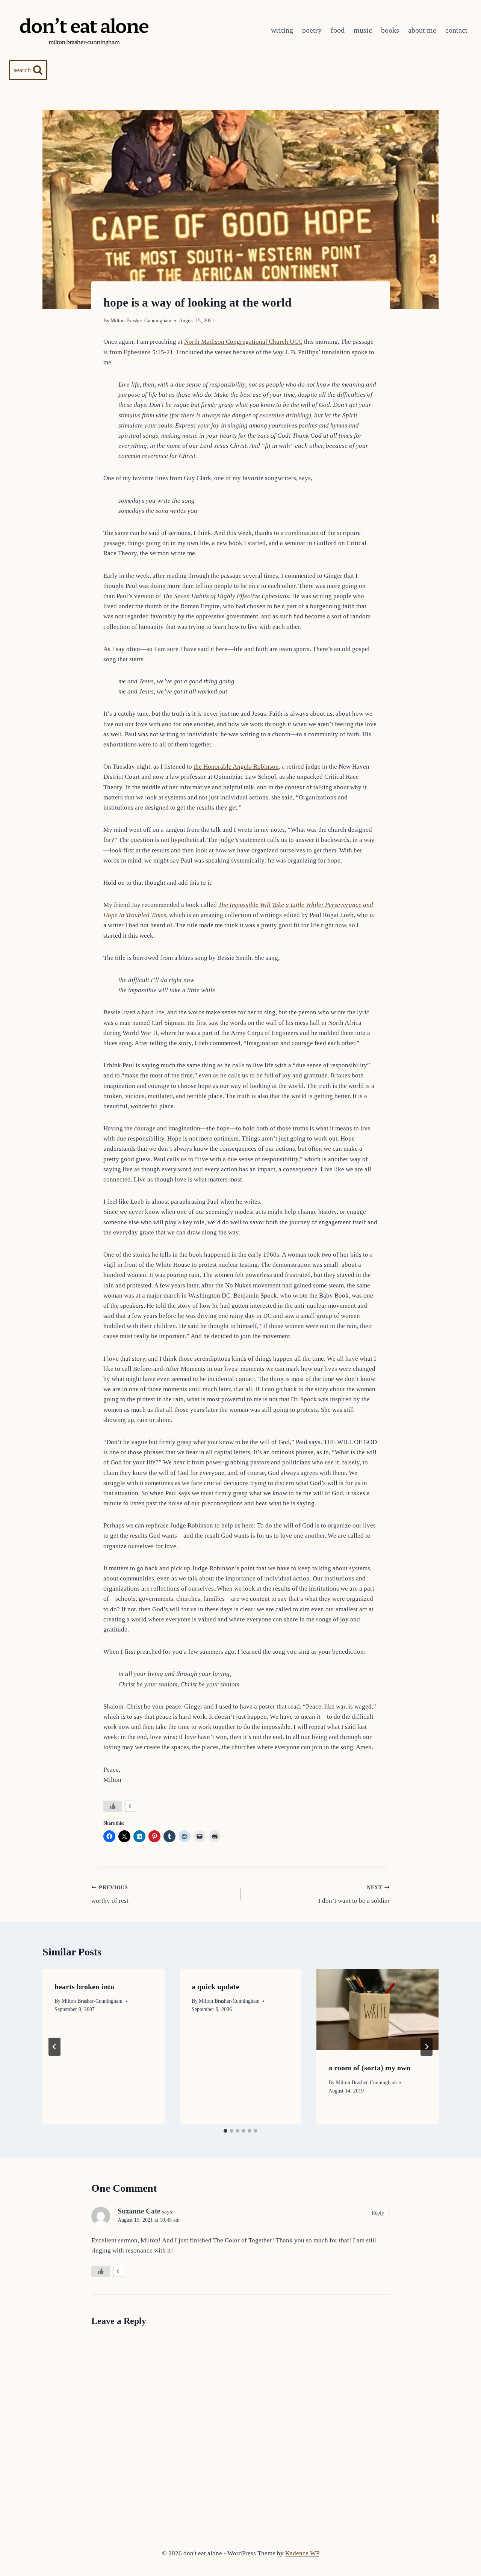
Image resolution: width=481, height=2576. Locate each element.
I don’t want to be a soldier (354, 1895)
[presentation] (377, 2009)
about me (422, 30)
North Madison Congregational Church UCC (243, 342)
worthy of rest (110, 1895)
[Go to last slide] (54, 2047)
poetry (312, 30)
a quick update (216, 1987)
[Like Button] (113, 1806)
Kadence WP (302, 2553)
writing (282, 30)
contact (456, 30)
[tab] (225, 2131)
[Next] (427, 2047)
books (390, 30)
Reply (378, 2213)
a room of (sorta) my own (369, 2068)
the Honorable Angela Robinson (236, 767)
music (363, 30)
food (338, 30)
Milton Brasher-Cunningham (141, 321)
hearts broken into (84, 1987)
